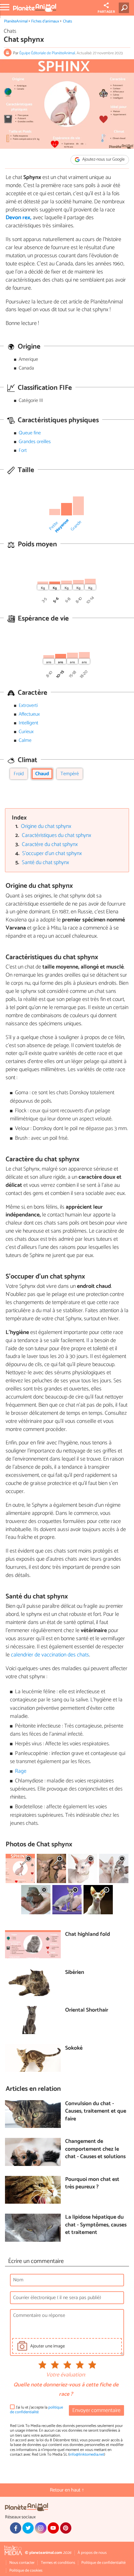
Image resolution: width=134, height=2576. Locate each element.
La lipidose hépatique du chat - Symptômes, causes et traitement (96, 2225)
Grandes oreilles (35, 442)
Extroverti (28, 706)
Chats (67, 21)
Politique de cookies (26, 2571)
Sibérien (75, 1973)
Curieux (26, 732)
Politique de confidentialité (103, 2563)
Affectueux (29, 714)
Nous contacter (22, 2563)
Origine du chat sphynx (46, 826)
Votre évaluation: (66, 2375)
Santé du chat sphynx (45, 863)
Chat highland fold (88, 1935)
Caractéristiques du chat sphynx (57, 836)
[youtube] (53, 2528)
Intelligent (29, 723)
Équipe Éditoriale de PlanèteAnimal (47, 53)
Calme (25, 740)
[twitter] (28, 2528)
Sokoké (74, 2049)
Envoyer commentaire (96, 2411)
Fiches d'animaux (45, 21)
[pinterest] (66, 2528)
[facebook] (16, 2528)
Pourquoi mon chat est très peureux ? (92, 2184)
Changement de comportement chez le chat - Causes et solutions (95, 2149)
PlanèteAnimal (16, 21)
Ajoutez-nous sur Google (103, 160)
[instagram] (41, 2528)
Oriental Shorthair (87, 2011)
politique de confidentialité (36, 2410)
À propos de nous (92, 2553)
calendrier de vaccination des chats (50, 1655)
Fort (23, 450)
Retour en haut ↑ (67, 2490)
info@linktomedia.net (87, 2455)
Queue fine (30, 433)
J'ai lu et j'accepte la (36, 2410)
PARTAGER (106, 12)
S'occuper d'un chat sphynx (52, 854)
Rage (21, 1771)
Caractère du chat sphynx (50, 845)
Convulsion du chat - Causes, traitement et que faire (96, 2112)
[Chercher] (125, 8)
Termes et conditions (58, 2563)
